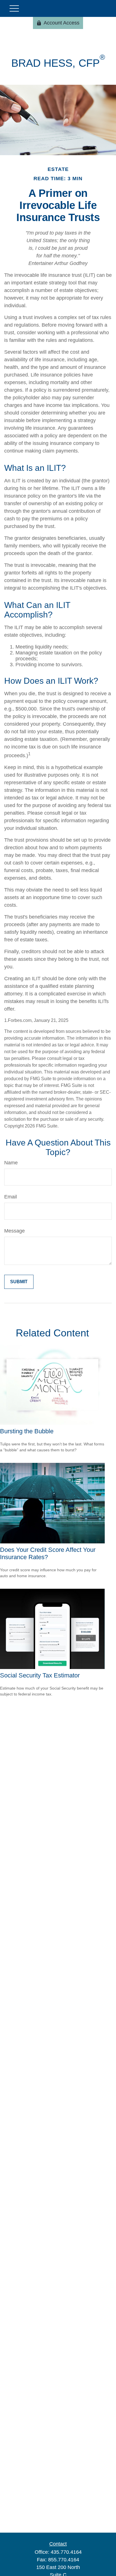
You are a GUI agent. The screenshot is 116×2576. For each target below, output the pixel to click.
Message (14, 1231)
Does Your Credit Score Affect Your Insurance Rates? (48, 1553)
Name (11, 1163)
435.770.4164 (66, 2552)
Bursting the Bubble (27, 1431)
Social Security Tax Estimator (40, 1675)
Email (11, 1197)
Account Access (62, 23)
